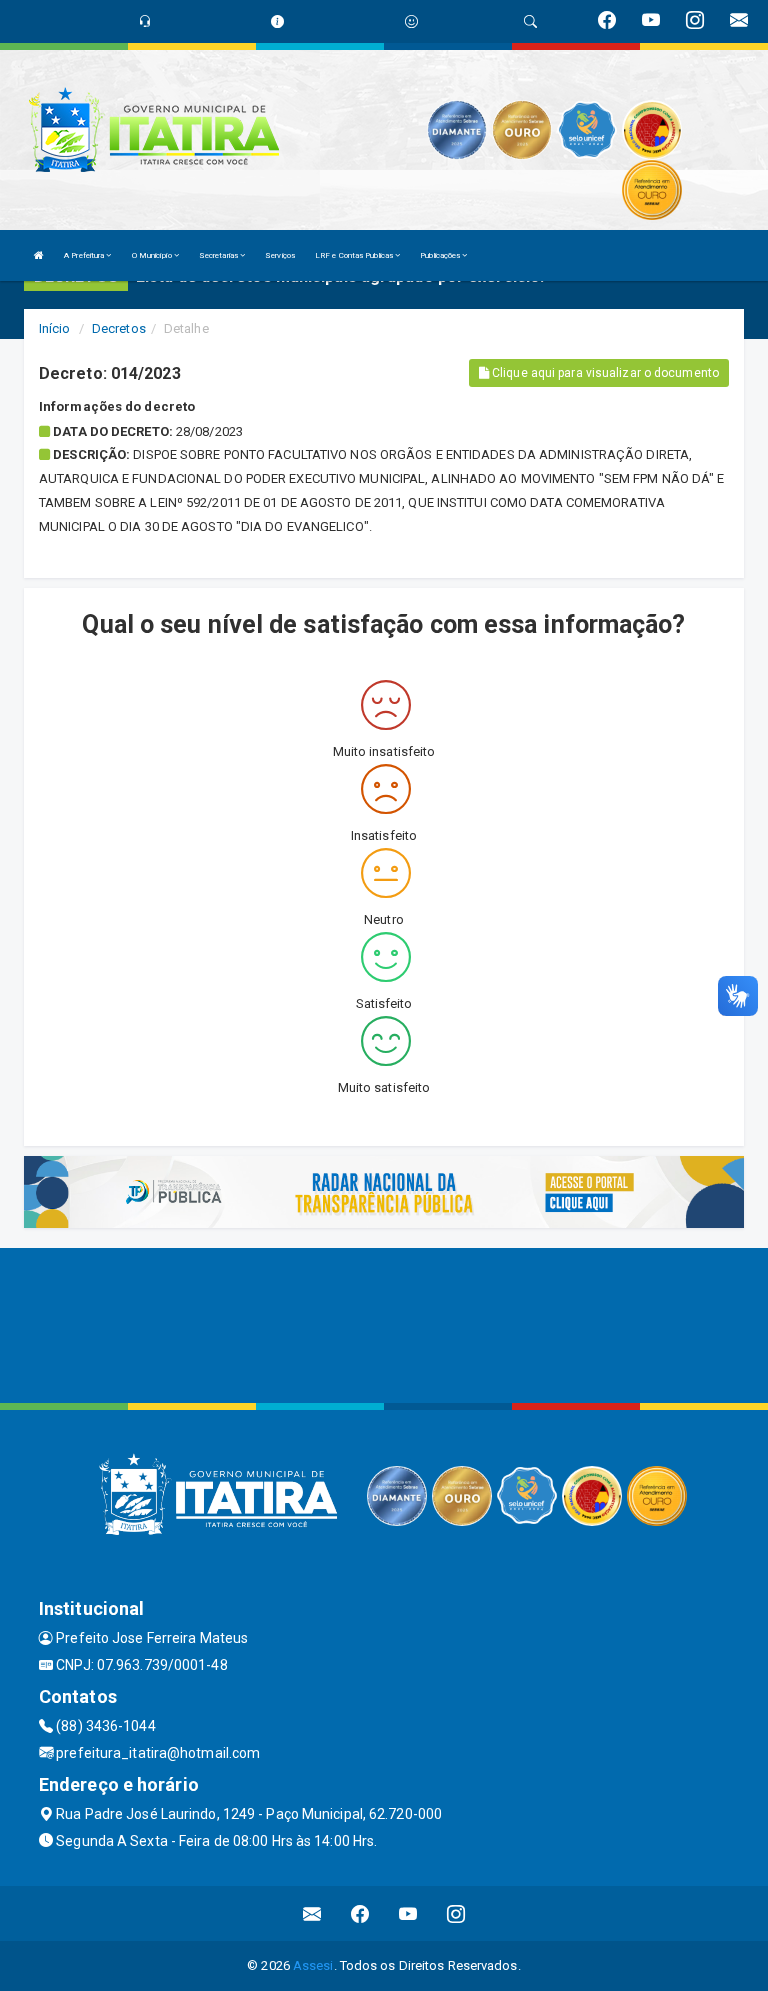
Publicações (441, 255)
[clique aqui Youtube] (408, 1913)
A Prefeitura (85, 255)
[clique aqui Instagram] (456, 1913)
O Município (153, 255)
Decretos (119, 328)
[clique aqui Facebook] (360, 1913)
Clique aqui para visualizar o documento (604, 373)
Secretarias (219, 255)
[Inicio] (39, 255)
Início (55, 328)
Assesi (313, 1965)
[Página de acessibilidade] (411, 21)
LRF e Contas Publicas (355, 255)
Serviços (280, 255)
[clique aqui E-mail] (312, 1913)
